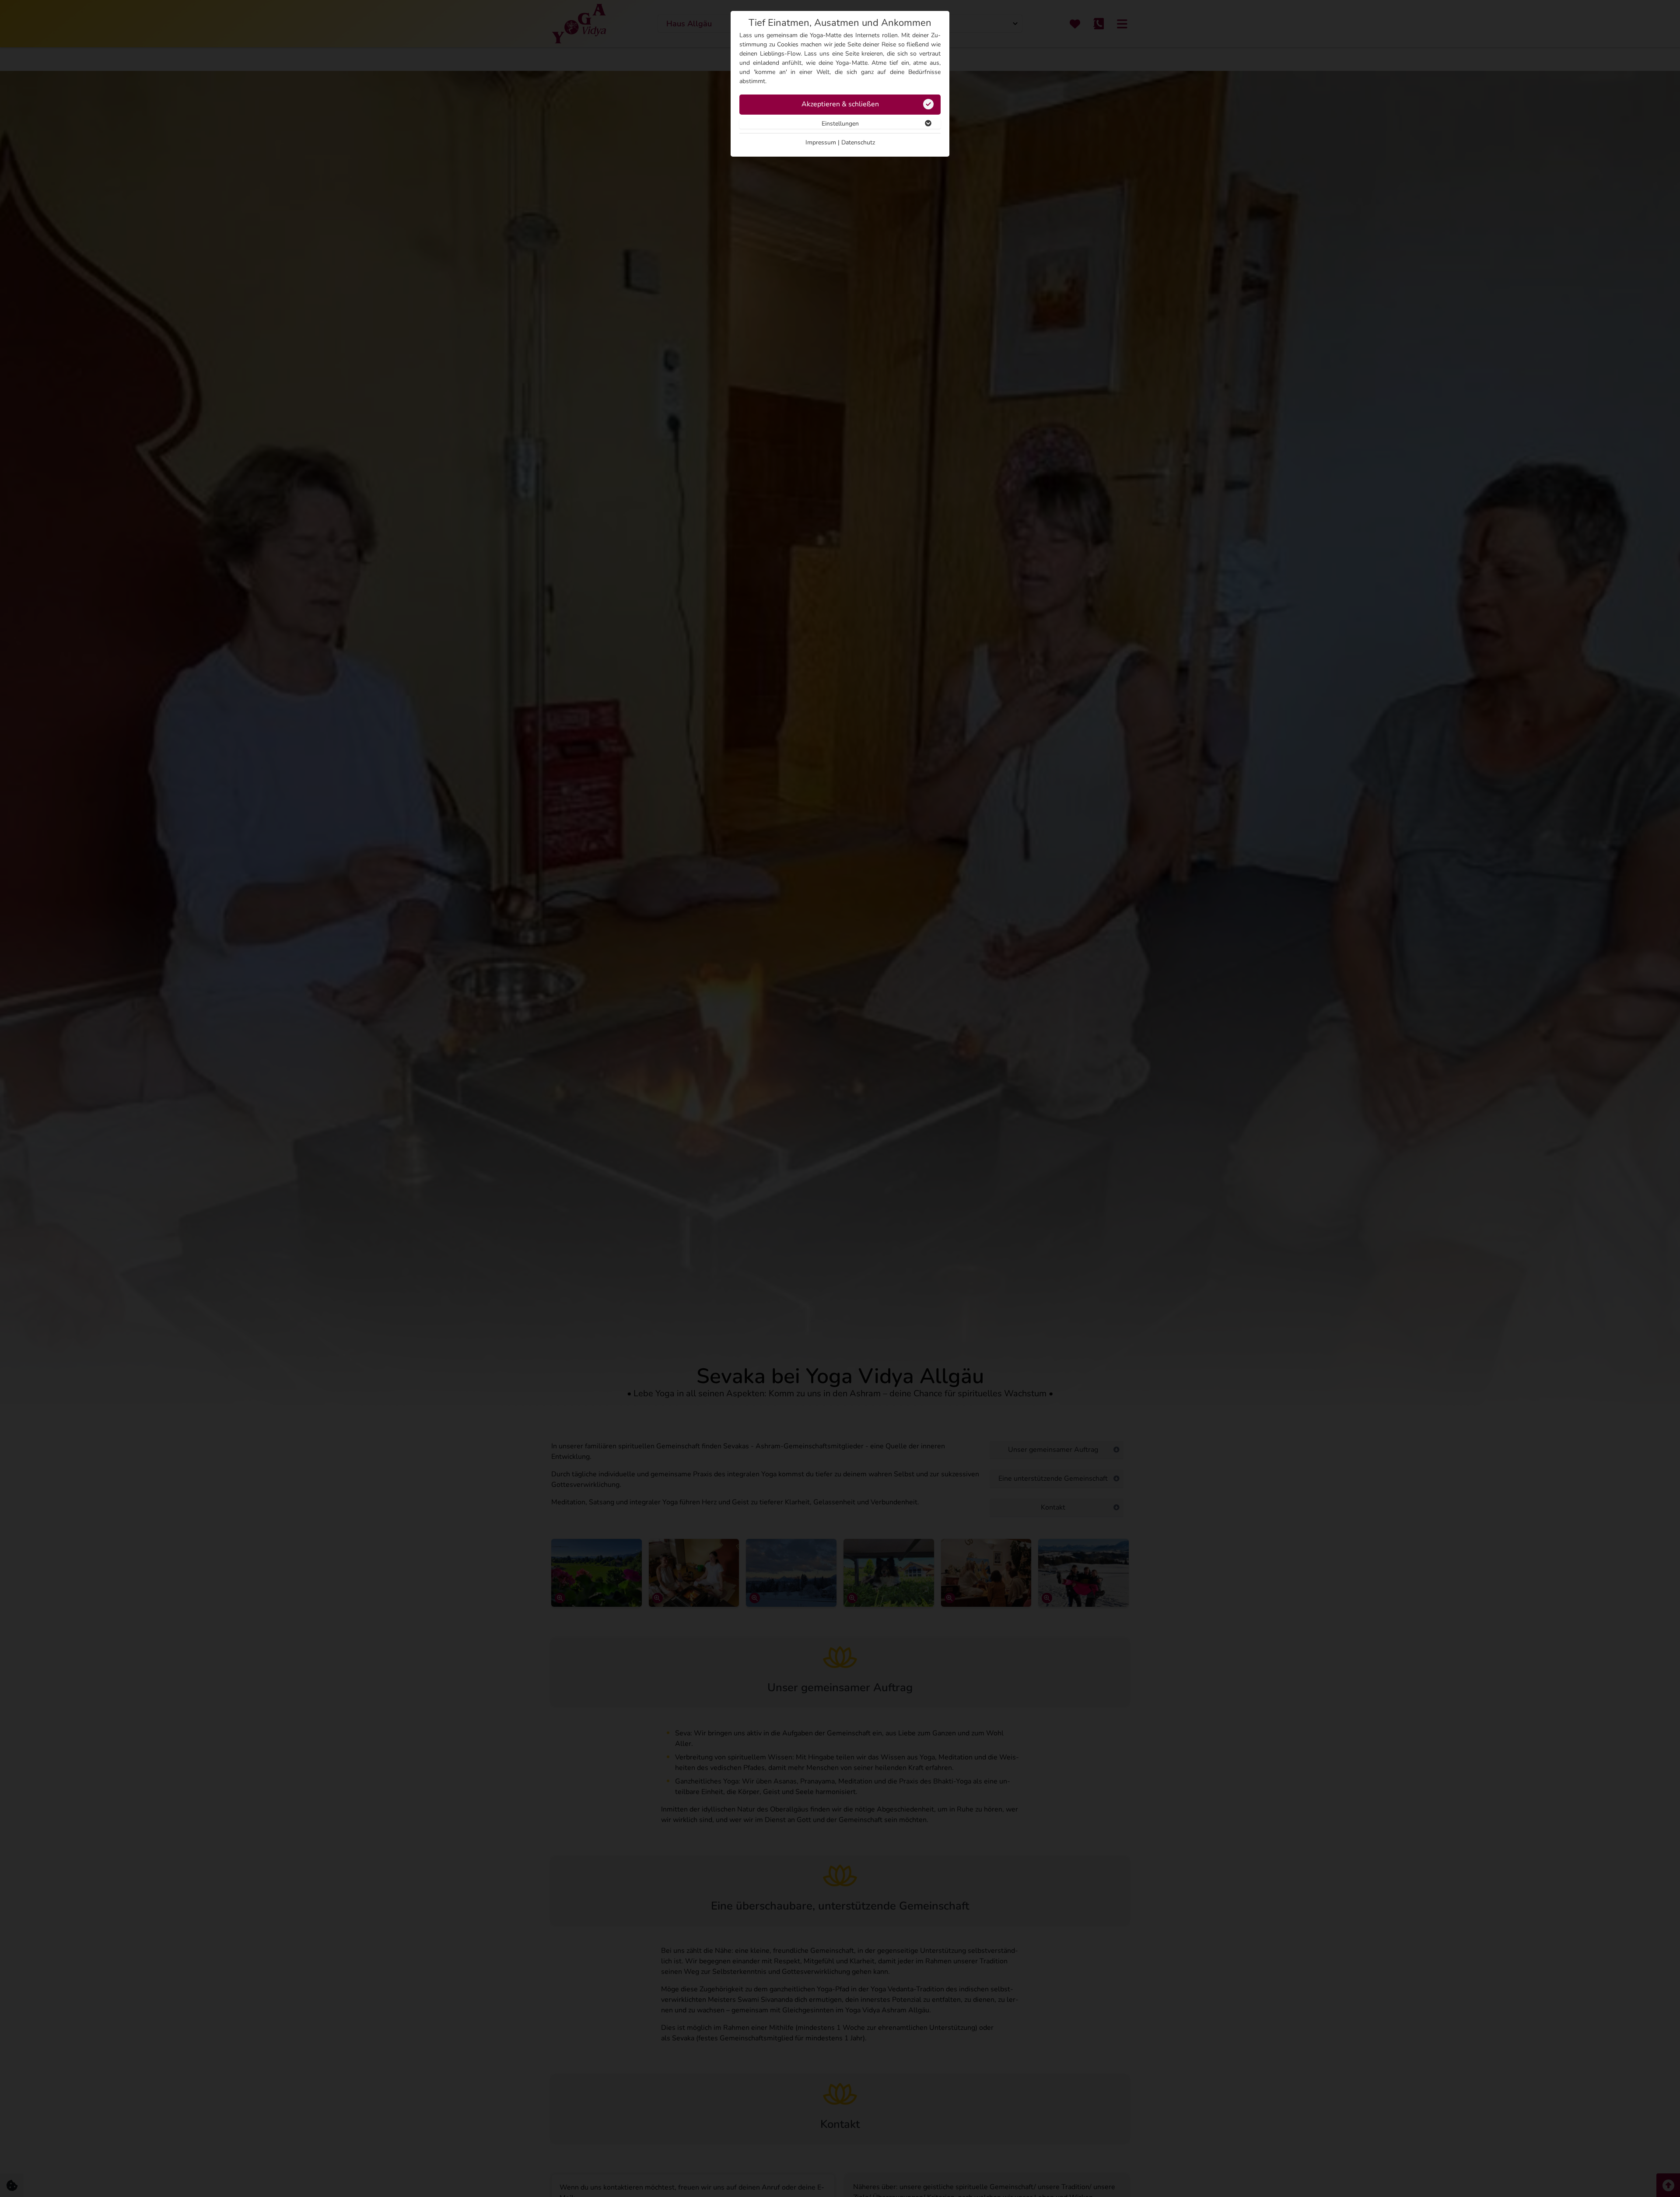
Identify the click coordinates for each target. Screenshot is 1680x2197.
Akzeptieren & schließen (840, 104)
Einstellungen (840, 124)
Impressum (821, 142)
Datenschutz (858, 142)
